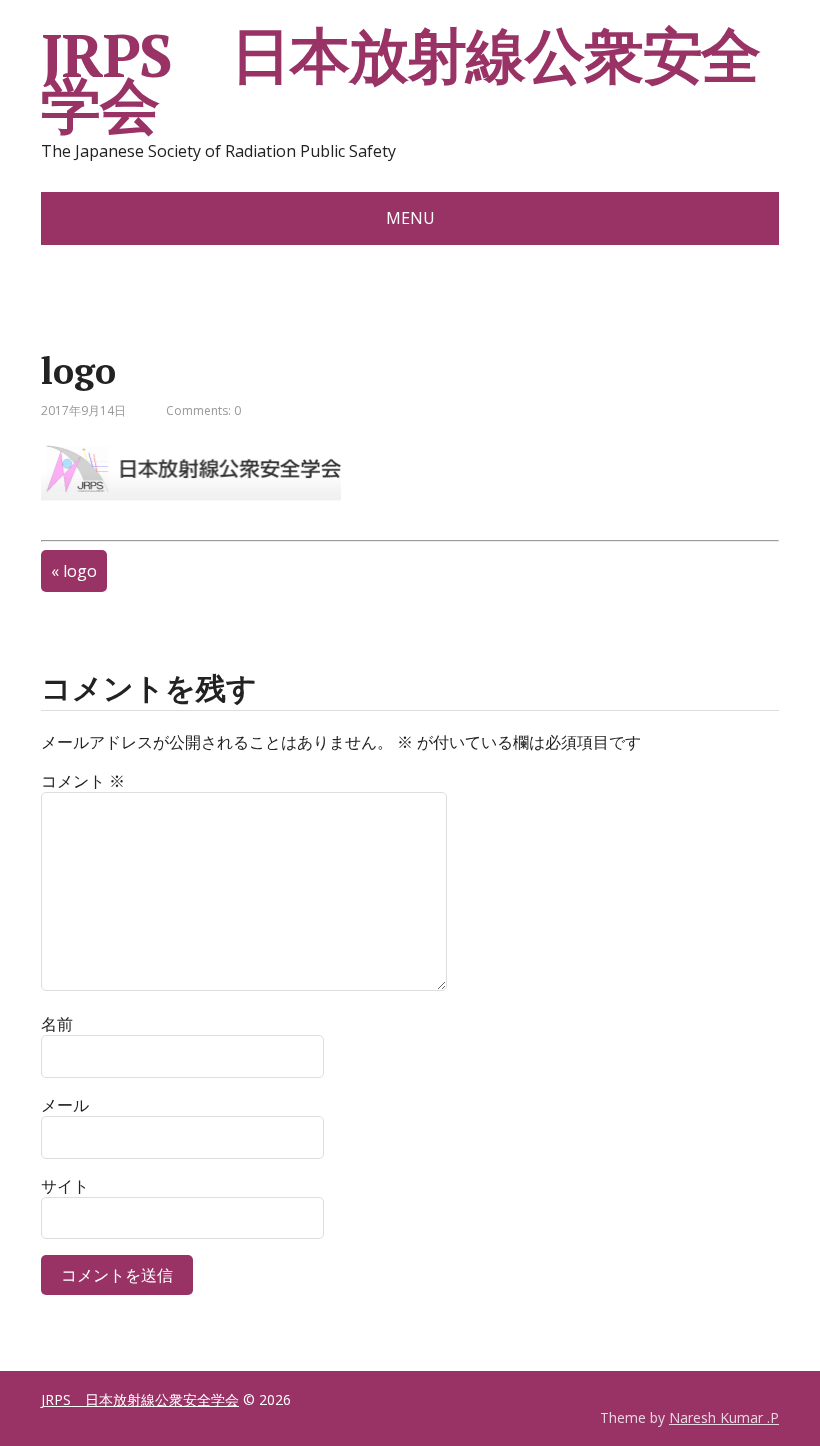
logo (80, 571)
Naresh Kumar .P (724, 1417)
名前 (57, 1024)
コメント (83, 781)
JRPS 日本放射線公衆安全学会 (400, 80)
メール (65, 1105)
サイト (65, 1186)
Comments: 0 (203, 410)
